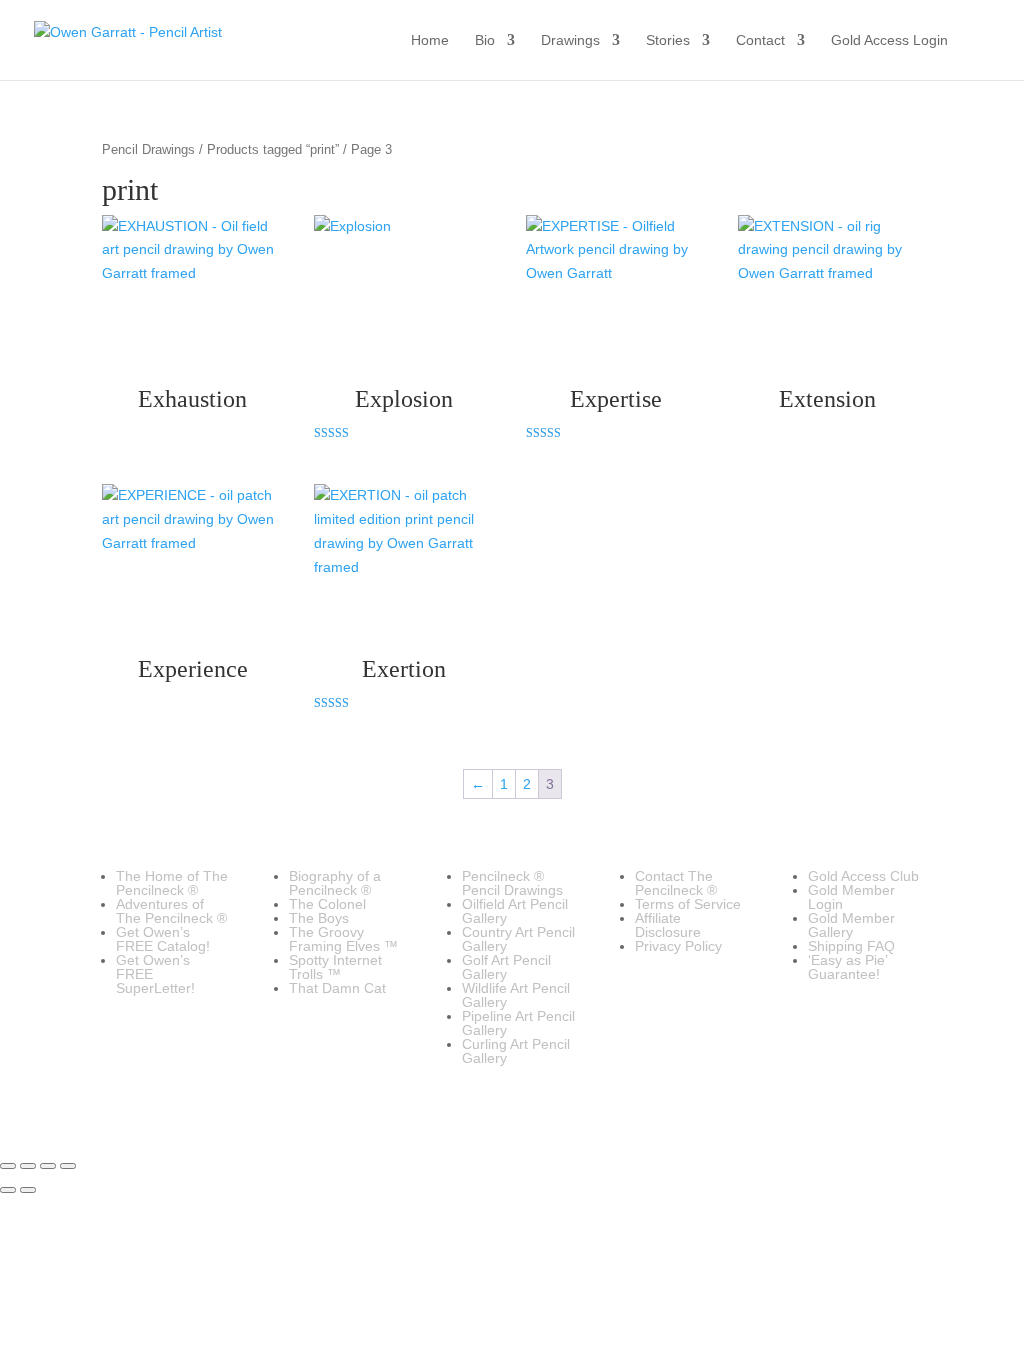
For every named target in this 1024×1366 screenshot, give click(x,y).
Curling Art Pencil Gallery (516, 1051)
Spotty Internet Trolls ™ (335, 967)
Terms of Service (688, 904)
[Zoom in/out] (8, 1166)
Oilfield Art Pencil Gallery (515, 911)
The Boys (319, 918)
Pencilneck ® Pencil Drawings (512, 883)
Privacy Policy (678, 946)
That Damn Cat (337, 988)
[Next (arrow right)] (28, 1190)
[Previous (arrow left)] (8, 1190)
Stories (668, 40)
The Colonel (327, 904)
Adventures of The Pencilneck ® (171, 911)
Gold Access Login (889, 40)
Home (430, 40)
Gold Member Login (851, 897)
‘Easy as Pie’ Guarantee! (847, 967)
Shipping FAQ (851, 946)
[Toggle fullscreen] (28, 1166)
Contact (760, 40)
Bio (485, 40)
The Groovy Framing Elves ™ (343, 939)
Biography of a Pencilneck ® (335, 883)
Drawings (570, 40)
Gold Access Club (863, 876)
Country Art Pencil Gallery (518, 939)
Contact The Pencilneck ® (676, 883)
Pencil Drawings (148, 149)
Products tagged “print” (273, 149)
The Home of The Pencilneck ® (172, 883)
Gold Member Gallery (851, 925)
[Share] (48, 1166)
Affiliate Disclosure (668, 925)
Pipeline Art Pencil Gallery (518, 1023)
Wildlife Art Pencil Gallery (516, 995)
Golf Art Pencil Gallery (506, 967)
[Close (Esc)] (68, 1166)
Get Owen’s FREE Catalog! (163, 939)
